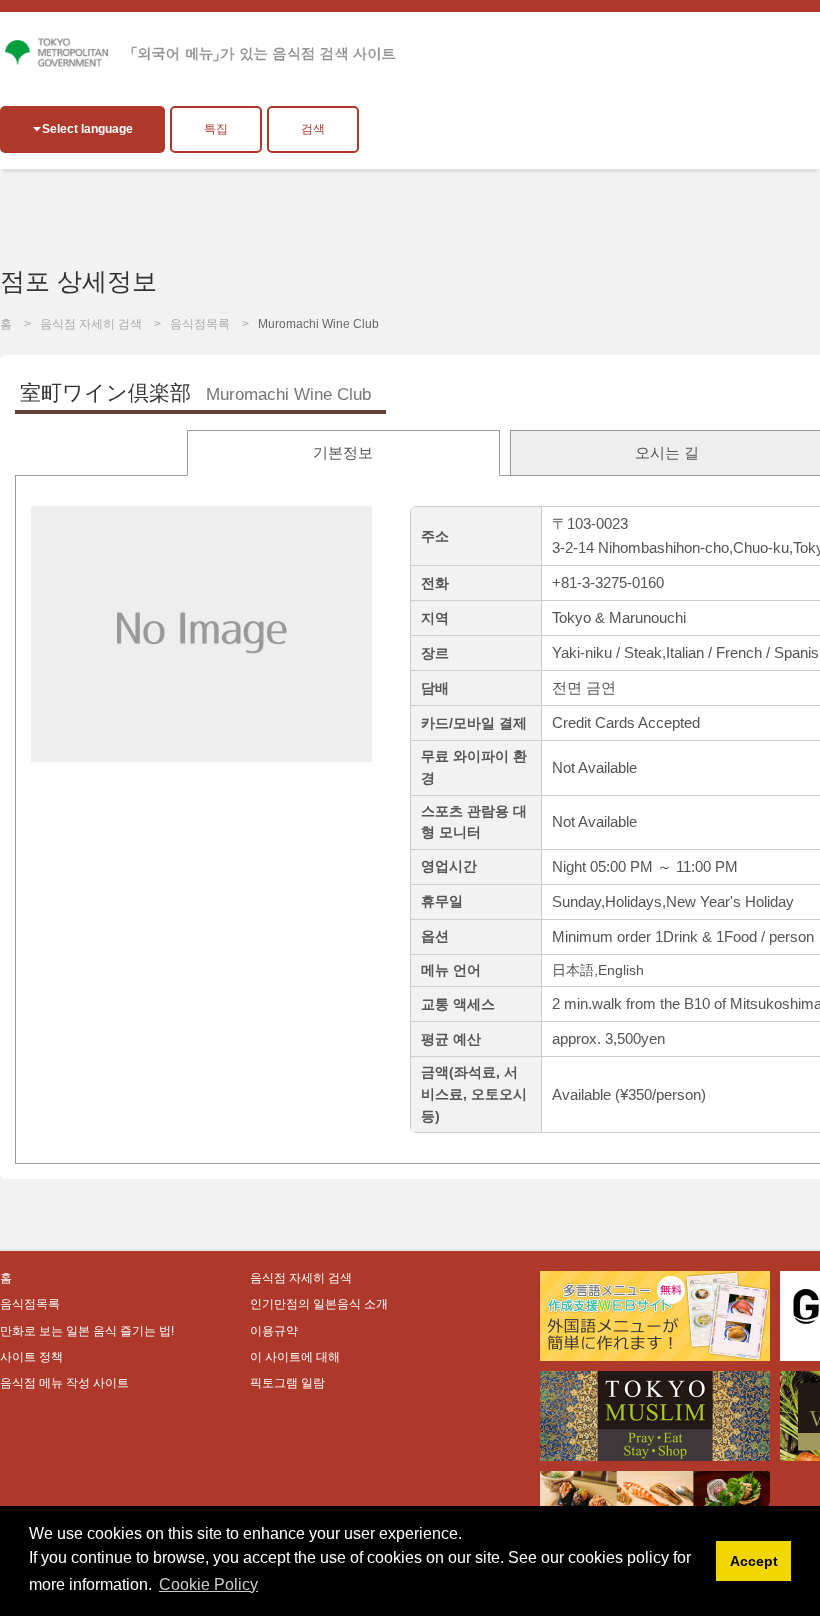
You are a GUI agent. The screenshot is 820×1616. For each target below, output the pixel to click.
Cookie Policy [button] (208, 1584)
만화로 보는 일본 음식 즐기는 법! (87, 1331)
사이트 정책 (31, 1357)
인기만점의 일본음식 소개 (319, 1304)
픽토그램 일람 (287, 1383)
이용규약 (274, 1331)
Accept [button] (754, 1561)
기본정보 (343, 452)
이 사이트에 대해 (295, 1357)
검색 (313, 129)
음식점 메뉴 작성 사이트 (64, 1383)
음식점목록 (200, 324)
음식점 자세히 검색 (91, 324)
